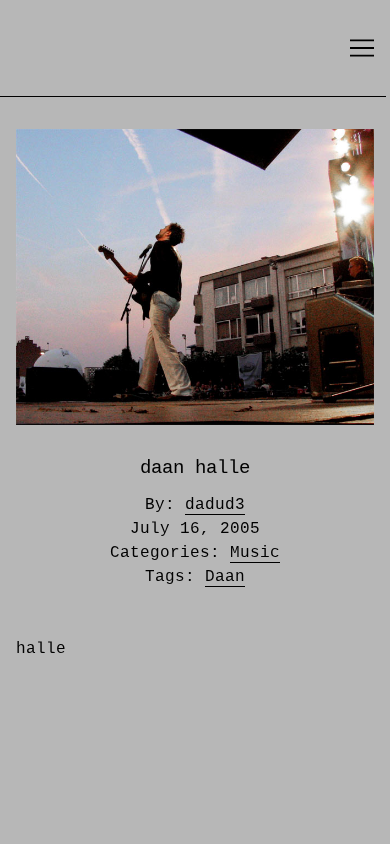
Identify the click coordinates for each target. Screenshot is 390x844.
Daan (225, 577)
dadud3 (215, 505)
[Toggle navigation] (362, 48)
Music (255, 553)
